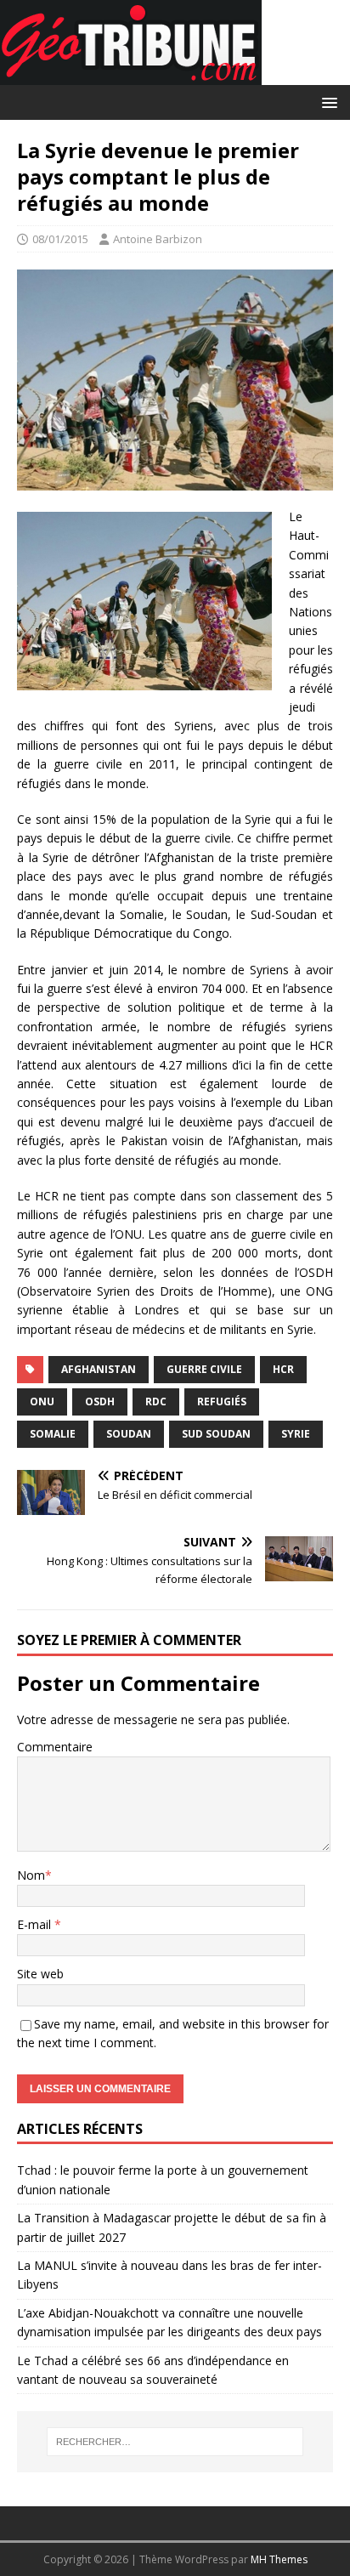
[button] (327, 102)
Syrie (296, 1434)
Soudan (129, 1434)
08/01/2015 (60, 239)
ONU (42, 1401)
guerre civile (204, 1369)
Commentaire (55, 1747)
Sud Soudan (216, 1434)
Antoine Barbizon (158, 239)
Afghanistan (99, 1369)
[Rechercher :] (175, 2442)
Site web (40, 1974)
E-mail (36, 1924)
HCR (283, 1369)
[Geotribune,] (131, 75)
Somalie (53, 1434)
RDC (156, 1401)
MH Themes (279, 2559)
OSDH (100, 1401)
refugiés (222, 1401)
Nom (31, 1875)
